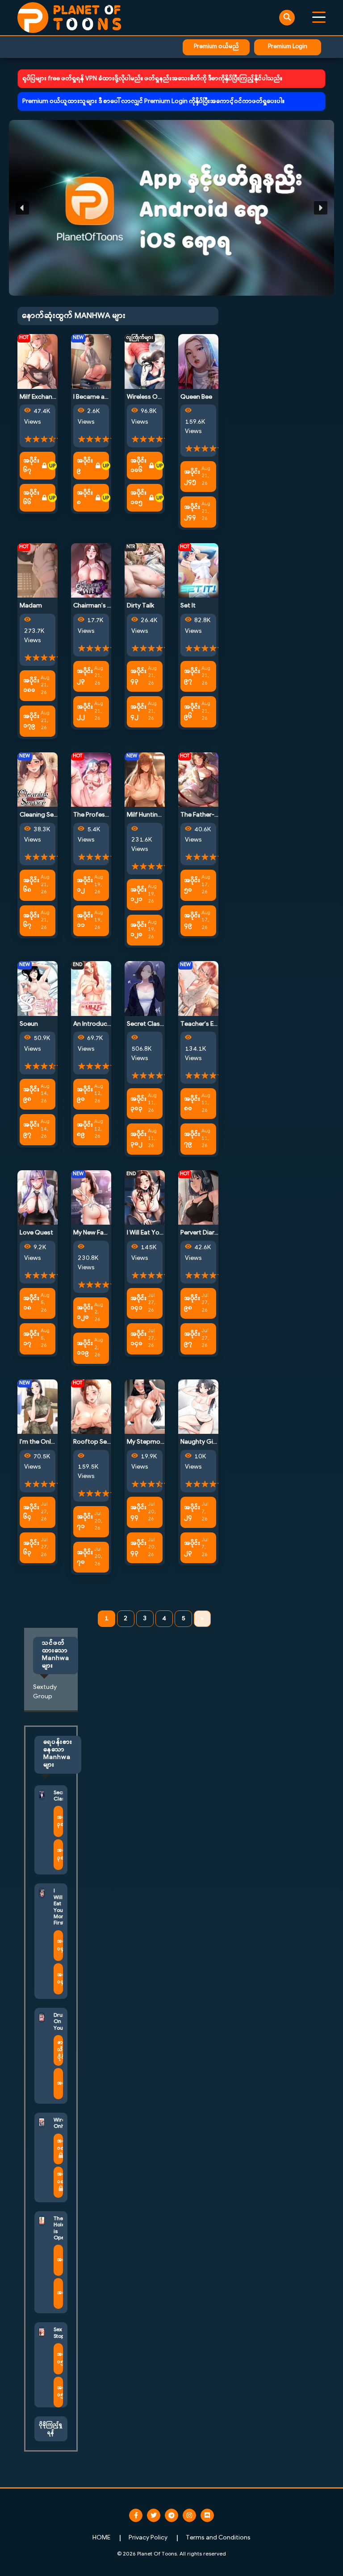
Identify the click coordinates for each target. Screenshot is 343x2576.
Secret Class (145, 1024)
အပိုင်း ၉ (85, 466)
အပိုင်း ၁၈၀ (31, 685)
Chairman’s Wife (97, 606)
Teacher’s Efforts (206, 1024)
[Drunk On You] (42, 2017)
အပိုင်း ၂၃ (85, 676)
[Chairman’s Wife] (91, 571)
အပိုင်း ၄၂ (138, 712)
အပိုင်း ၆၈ (31, 885)
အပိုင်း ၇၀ (85, 1557)
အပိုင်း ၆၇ (31, 466)
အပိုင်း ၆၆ (31, 498)
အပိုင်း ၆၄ (31, 1512)
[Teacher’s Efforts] (198, 989)
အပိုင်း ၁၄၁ (138, 1303)
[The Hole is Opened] (42, 2221)
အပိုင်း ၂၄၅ (192, 477)
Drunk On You (61, 2022)
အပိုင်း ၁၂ (85, 885)
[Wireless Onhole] (145, 361)
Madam (31, 606)
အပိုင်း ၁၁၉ (85, 1348)
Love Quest (36, 1233)
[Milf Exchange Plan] (38, 361)
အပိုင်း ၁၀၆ (138, 466)
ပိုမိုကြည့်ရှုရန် (51, 2429)
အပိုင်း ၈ (85, 498)
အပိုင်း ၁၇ (31, 1339)
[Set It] (198, 571)
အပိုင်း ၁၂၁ (138, 895)
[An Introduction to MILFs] (91, 989)
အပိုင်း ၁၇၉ (31, 721)
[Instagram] (189, 2515)
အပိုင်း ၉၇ (192, 676)
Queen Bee (196, 397)
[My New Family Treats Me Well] (91, 1198)
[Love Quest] (38, 1198)
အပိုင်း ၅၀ (192, 885)
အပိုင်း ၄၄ (138, 1512)
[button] (171, 208)
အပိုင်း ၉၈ (31, 1094)
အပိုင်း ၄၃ (138, 676)
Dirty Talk (140, 606)
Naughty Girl (199, 1442)
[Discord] (207, 2515)
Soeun (29, 1024)
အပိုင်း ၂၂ (85, 712)
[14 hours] (106, 466)
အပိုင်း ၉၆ (192, 712)
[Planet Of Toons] (69, 18)
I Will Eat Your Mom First (161, 1233)
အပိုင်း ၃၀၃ (138, 1104)
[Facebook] (136, 2515)
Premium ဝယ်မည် (216, 47)
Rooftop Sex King (98, 1442)
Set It (188, 606)
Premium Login (288, 47)
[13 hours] (52, 466)
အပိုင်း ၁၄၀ (138, 1339)
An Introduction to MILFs (109, 1024)
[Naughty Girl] (198, 1406)
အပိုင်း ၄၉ (192, 921)
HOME (101, 2538)
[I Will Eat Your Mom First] (145, 1198)
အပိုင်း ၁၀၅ (138, 498)
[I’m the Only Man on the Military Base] (38, 1406)
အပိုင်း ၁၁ (85, 921)
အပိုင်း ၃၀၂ (138, 1139)
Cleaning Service (44, 815)
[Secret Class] (145, 989)
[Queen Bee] (198, 361)
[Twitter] (154, 2515)
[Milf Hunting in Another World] (145, 779)
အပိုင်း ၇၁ (85, 1522)
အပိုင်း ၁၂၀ (138, 930)
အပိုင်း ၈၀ (192, 1104)
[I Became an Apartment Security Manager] (91, 361)
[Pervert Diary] (198, 1198)
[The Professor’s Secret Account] (91, 779)
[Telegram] (171, 2515)
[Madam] (38, 571)
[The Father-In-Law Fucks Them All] (198, 779)
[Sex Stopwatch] (42, 2332)
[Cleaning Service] (38, 779)
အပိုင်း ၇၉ (192, 1139)
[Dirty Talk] (145, 571)
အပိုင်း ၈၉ (85, 1130)
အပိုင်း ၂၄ (192, 1512)
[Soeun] (38, 989)
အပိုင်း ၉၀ (85, 1094)
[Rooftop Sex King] (91, 1406)
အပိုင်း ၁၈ (31, 1303)
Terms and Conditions (218, 2538)
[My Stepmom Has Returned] (145, 1406)
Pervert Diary (199, 1233)
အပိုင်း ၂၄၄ (192, 512)
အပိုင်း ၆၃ (31, 1548)
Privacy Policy (148, 2538)
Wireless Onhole (150, 397)
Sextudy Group (45, 1692)
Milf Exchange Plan (46, 397)
